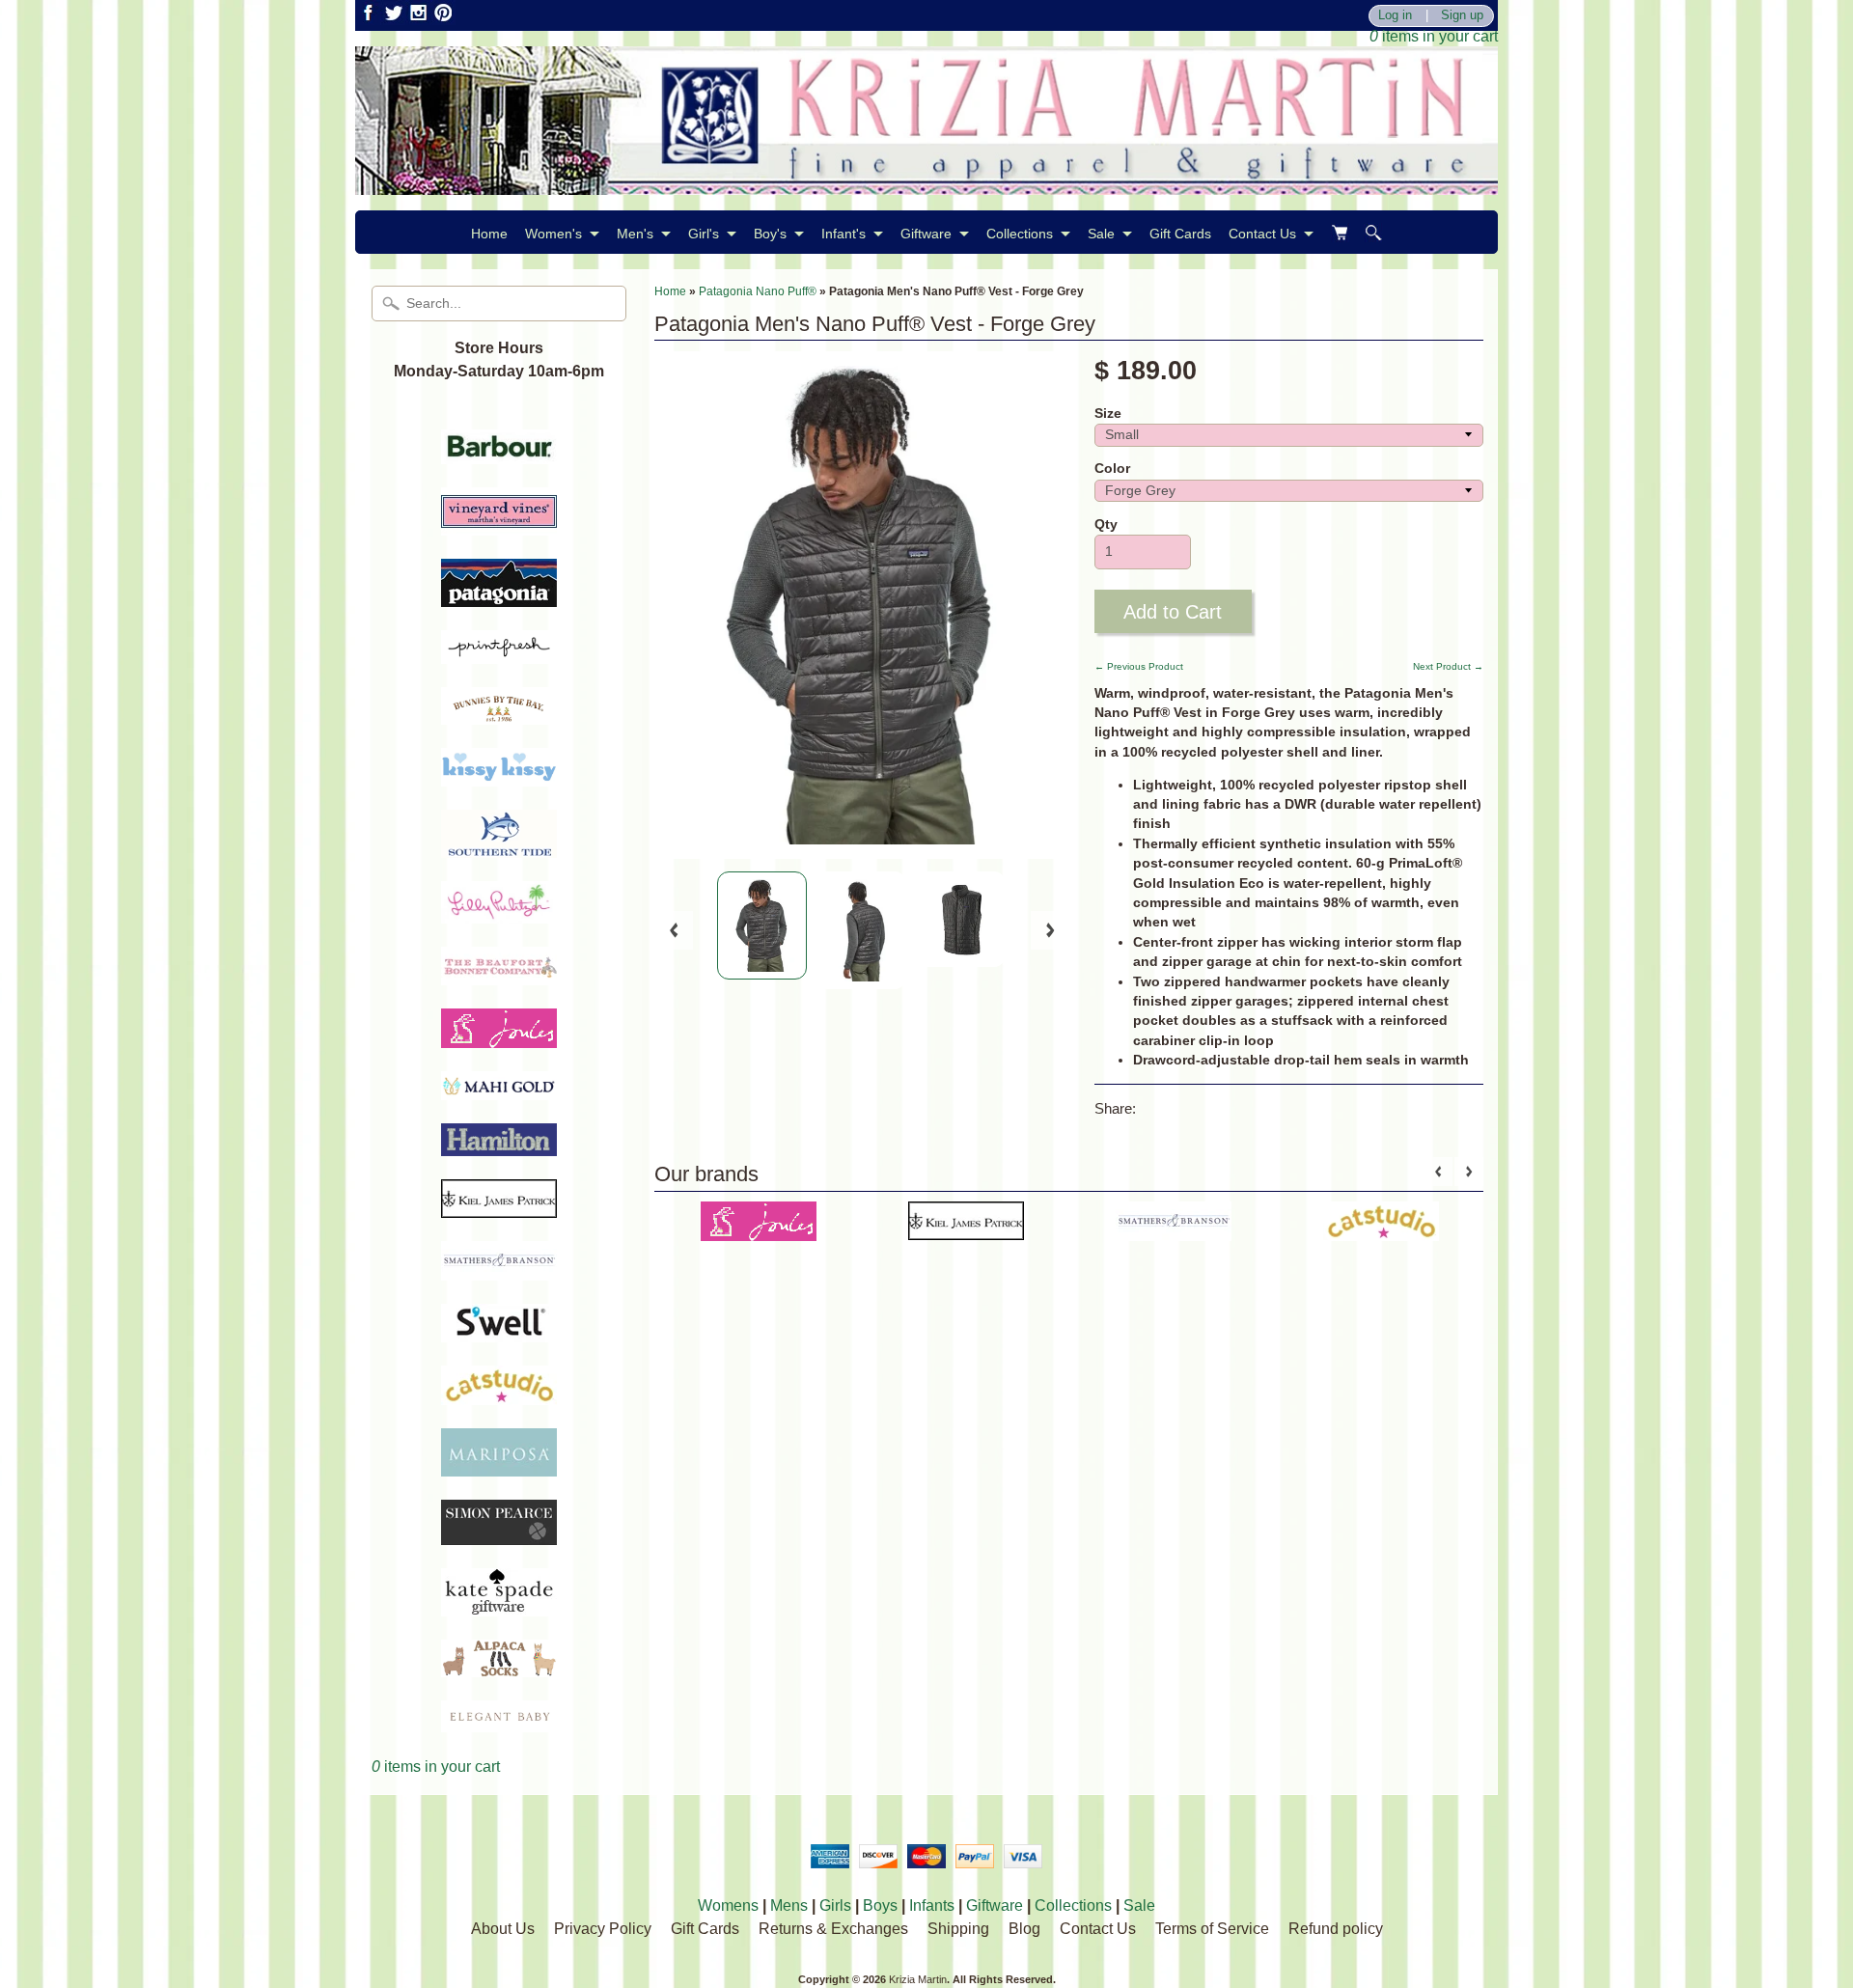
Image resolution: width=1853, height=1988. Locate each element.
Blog (1024, 1929)
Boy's (770, 234)
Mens (789, 1905)
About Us (503, 1929)
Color (1112, 469)
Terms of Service (1212, 1929)
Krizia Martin (918, 1979)
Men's (635, 234)
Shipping (958, 1929)
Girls (835, 1905)
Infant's (844, 234)
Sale (1101, 234)
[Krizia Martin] (926, 183)
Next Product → (1448, 666)
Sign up (1462, 16)
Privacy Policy (603, 1929)
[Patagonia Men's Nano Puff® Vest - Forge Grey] (762, 925)
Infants (932, 1905)
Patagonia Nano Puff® (758, 291)
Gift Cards (1180, 234)
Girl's (704, 234)
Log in (1395, 16)
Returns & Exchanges (833, 1929)
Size (1108, 414)
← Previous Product (1139, 666)
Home (489, 234)
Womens (728, 1905)
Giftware (926, 234)
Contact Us (1262, 234)
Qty (1106, 525)
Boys (880, 1905)
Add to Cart (1173, 612)
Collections (1020, 234)
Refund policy (1336, 1929)
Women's (553, 234)
